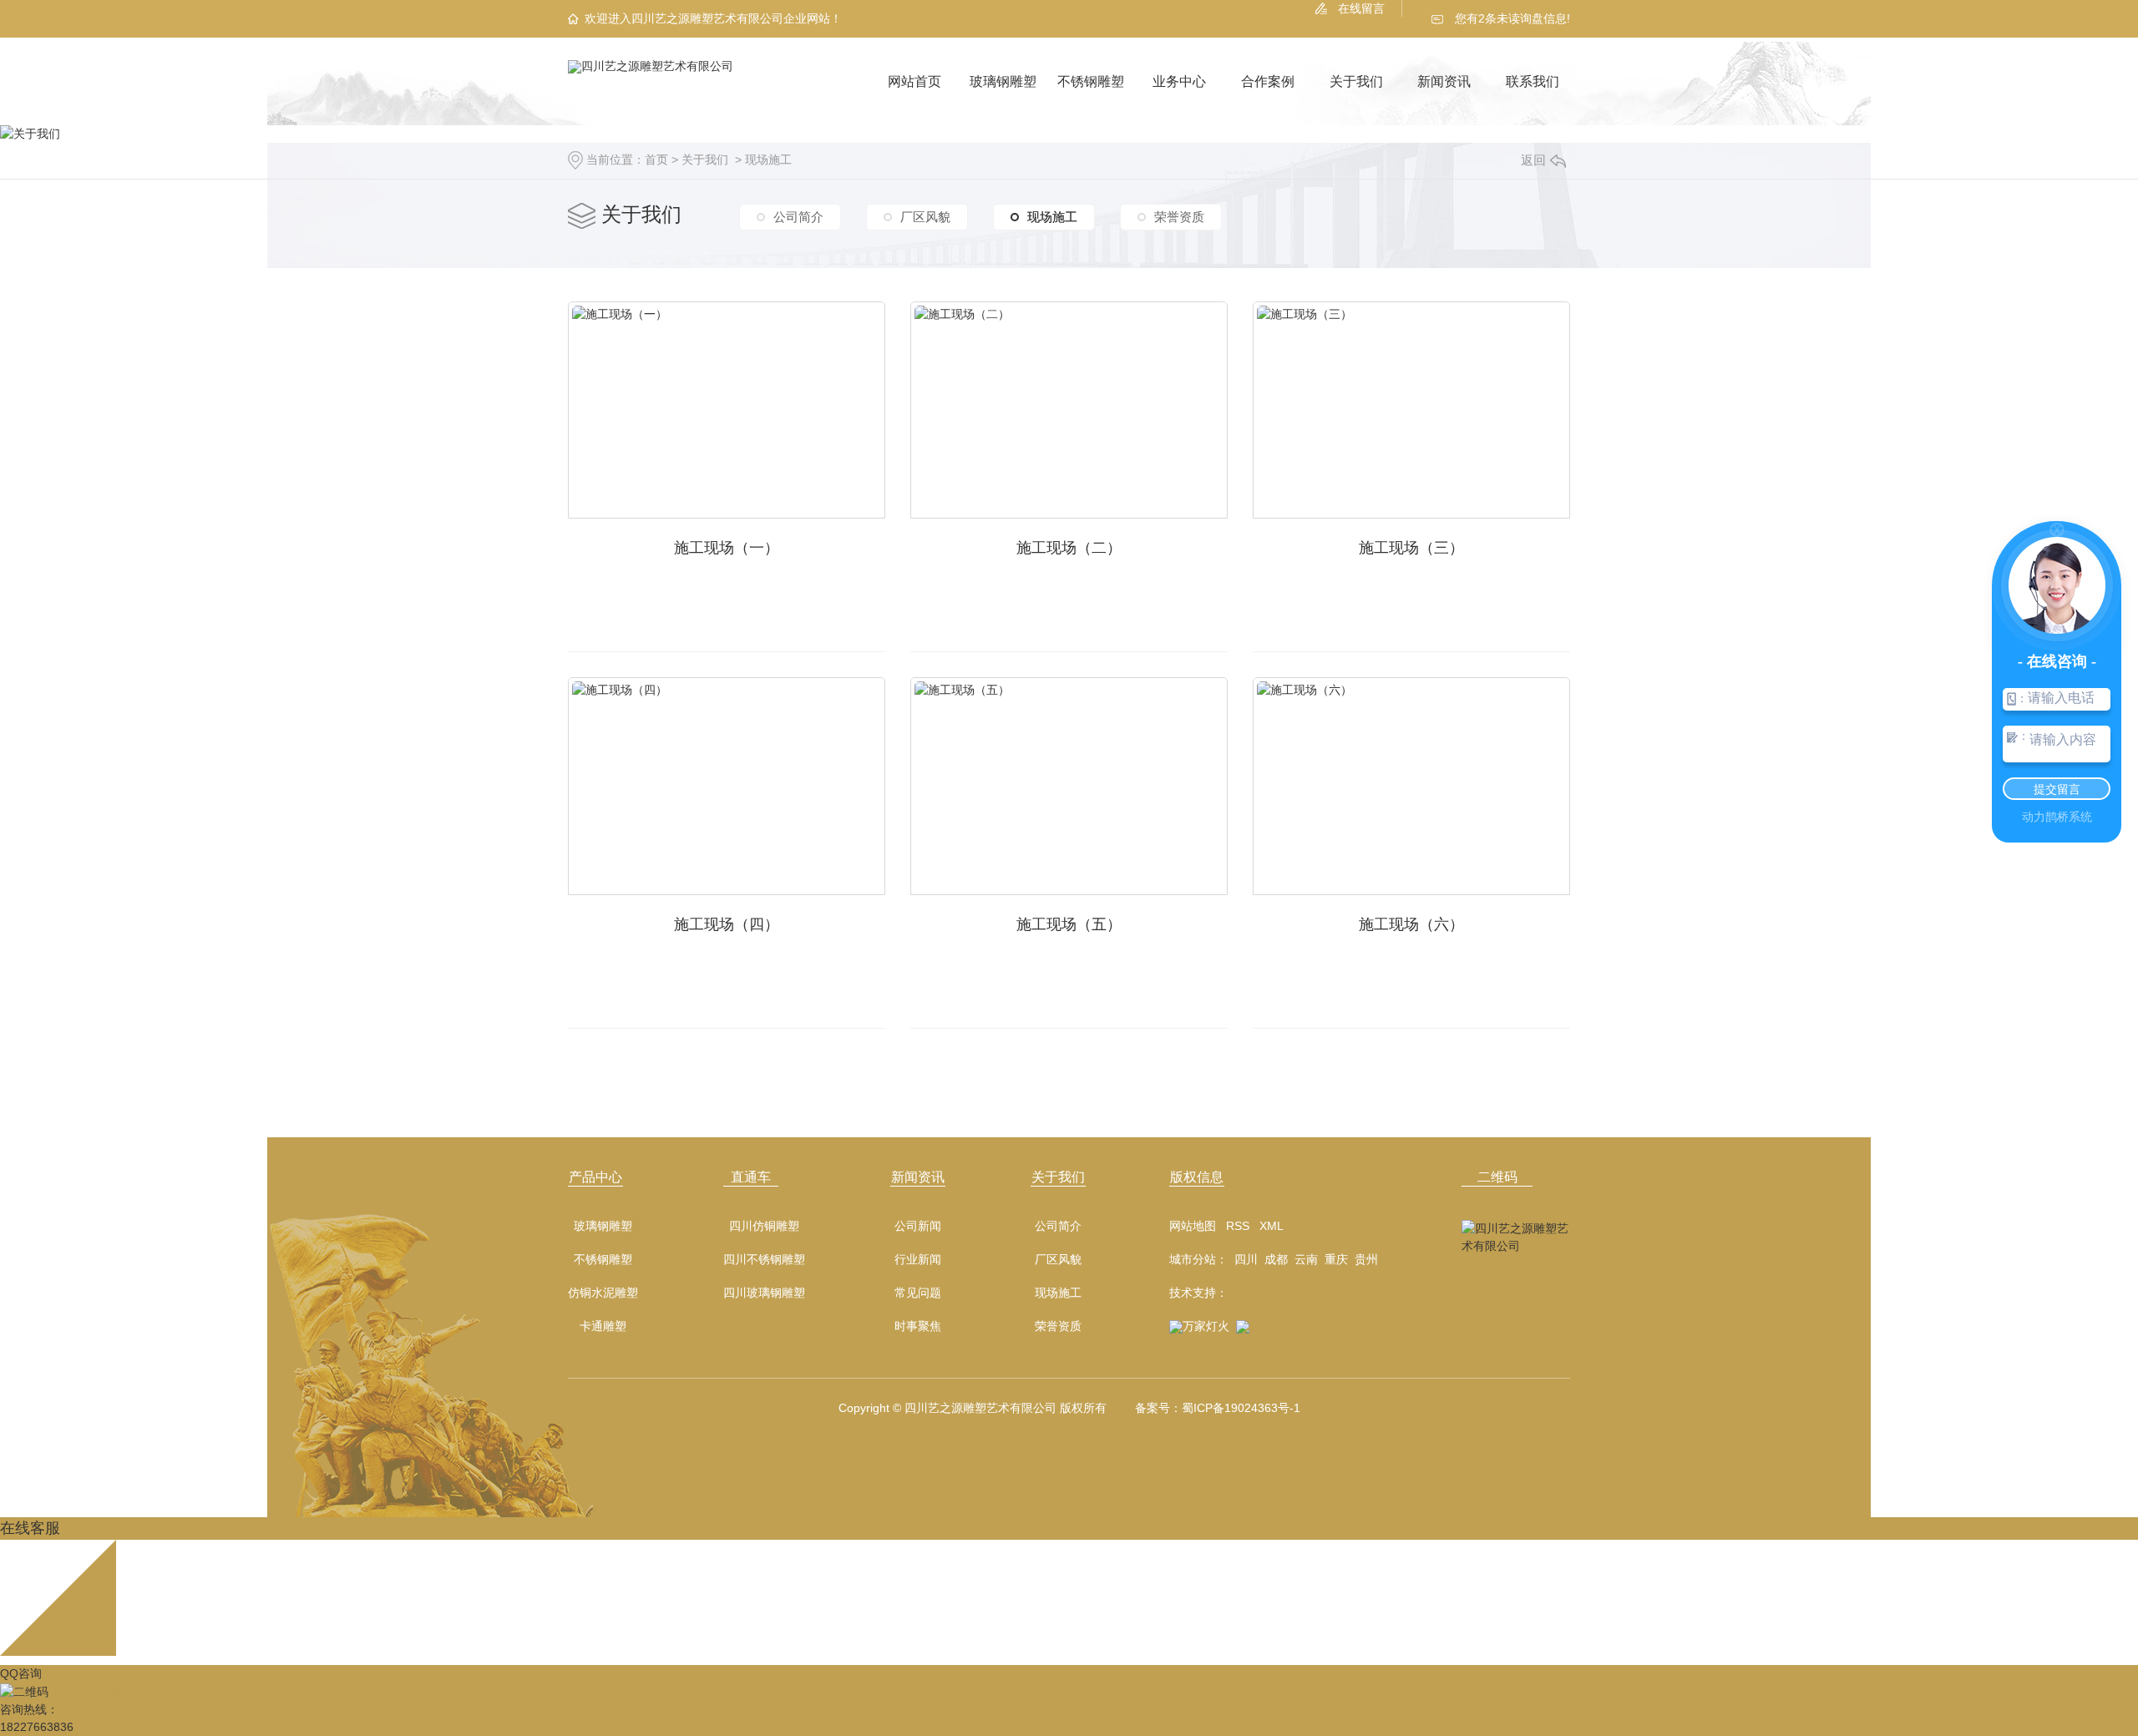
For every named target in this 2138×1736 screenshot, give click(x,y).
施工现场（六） (1411, 924)
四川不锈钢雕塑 (764, 1260)
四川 (1246, 1259)
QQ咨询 (21, 1673)
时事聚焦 (918, 1326)
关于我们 (1356, 81)
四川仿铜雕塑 (764, 1226)
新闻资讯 (1444, 81)
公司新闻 (918, 1226)
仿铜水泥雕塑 (603, 1293)
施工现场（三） (1411, 548)
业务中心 (1179, 81)
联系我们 (1533, 81)
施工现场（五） (1069, 924)
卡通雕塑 (603, 1326)
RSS (1238, 1226)
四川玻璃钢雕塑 (764, 1293)
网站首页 (914, 81)
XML (1272, 1226)
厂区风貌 (925, 217)
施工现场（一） (727, 548)
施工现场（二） (1069, 548)
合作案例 (1268, 81)
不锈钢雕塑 (1091, 81)
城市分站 (1193, 1259)
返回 (1533, 160)
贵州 (1366, 1259)
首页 (656, 159)
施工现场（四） (727, 924)
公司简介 (798, 217)
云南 (1306, 1259)
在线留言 (1361, 8)
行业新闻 (918, 1260)
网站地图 (1193, 1226)
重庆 (1336, 1259)
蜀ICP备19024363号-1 (1241, 1408)
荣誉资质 (1179, 217)
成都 (1276, 1259)
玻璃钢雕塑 (1003, 81)
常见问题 (918, 1293)
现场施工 (768, 159)
